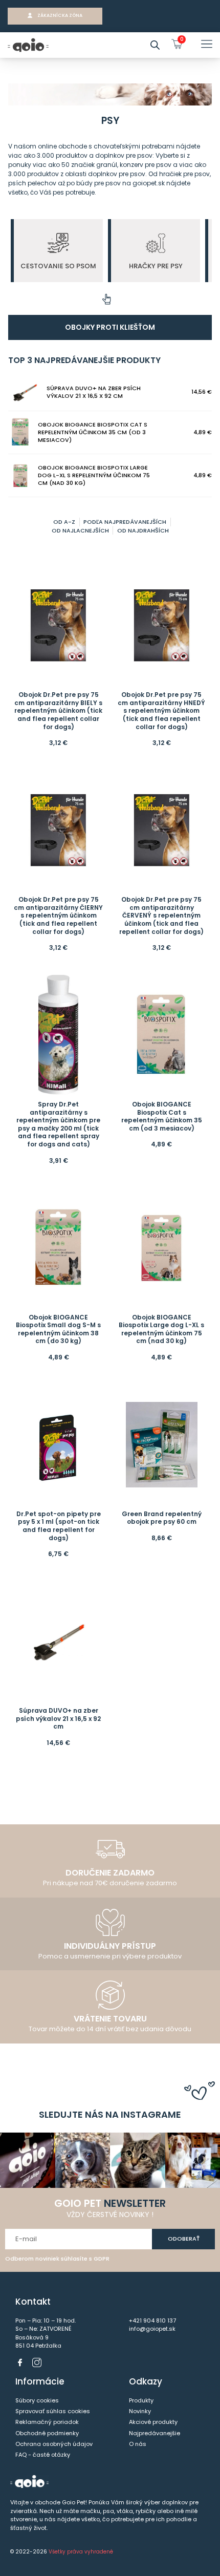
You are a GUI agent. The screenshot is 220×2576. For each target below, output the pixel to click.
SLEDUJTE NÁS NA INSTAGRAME (110, 2114)
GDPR (102, 2259)
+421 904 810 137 (152, 2320)
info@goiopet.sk (152, 2329)
